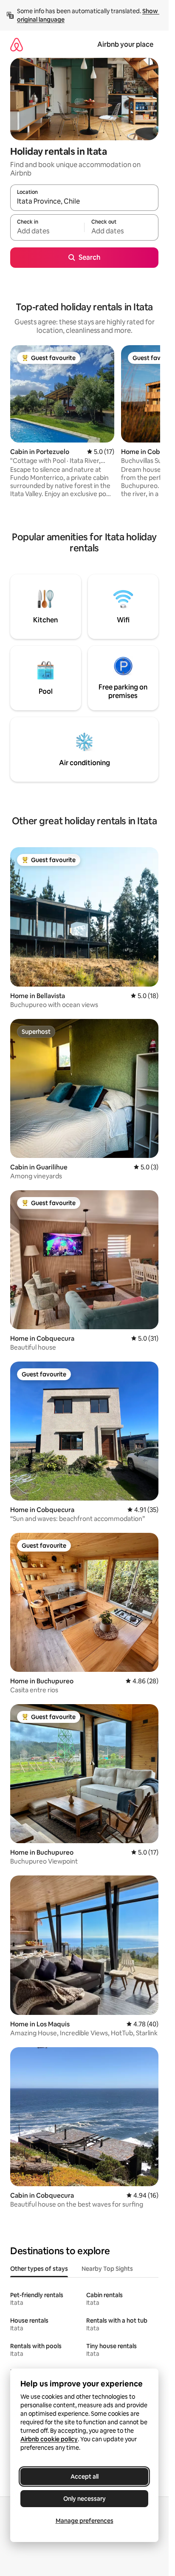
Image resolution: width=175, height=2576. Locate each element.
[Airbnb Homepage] (17, 44)
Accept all (85, 2477)
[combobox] (84, 201)
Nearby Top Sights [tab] (107, 2269)
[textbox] (47, 231)
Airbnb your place (125, 44)
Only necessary (85, 2499)
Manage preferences (85, 2521)
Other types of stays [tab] (39, 2269)
